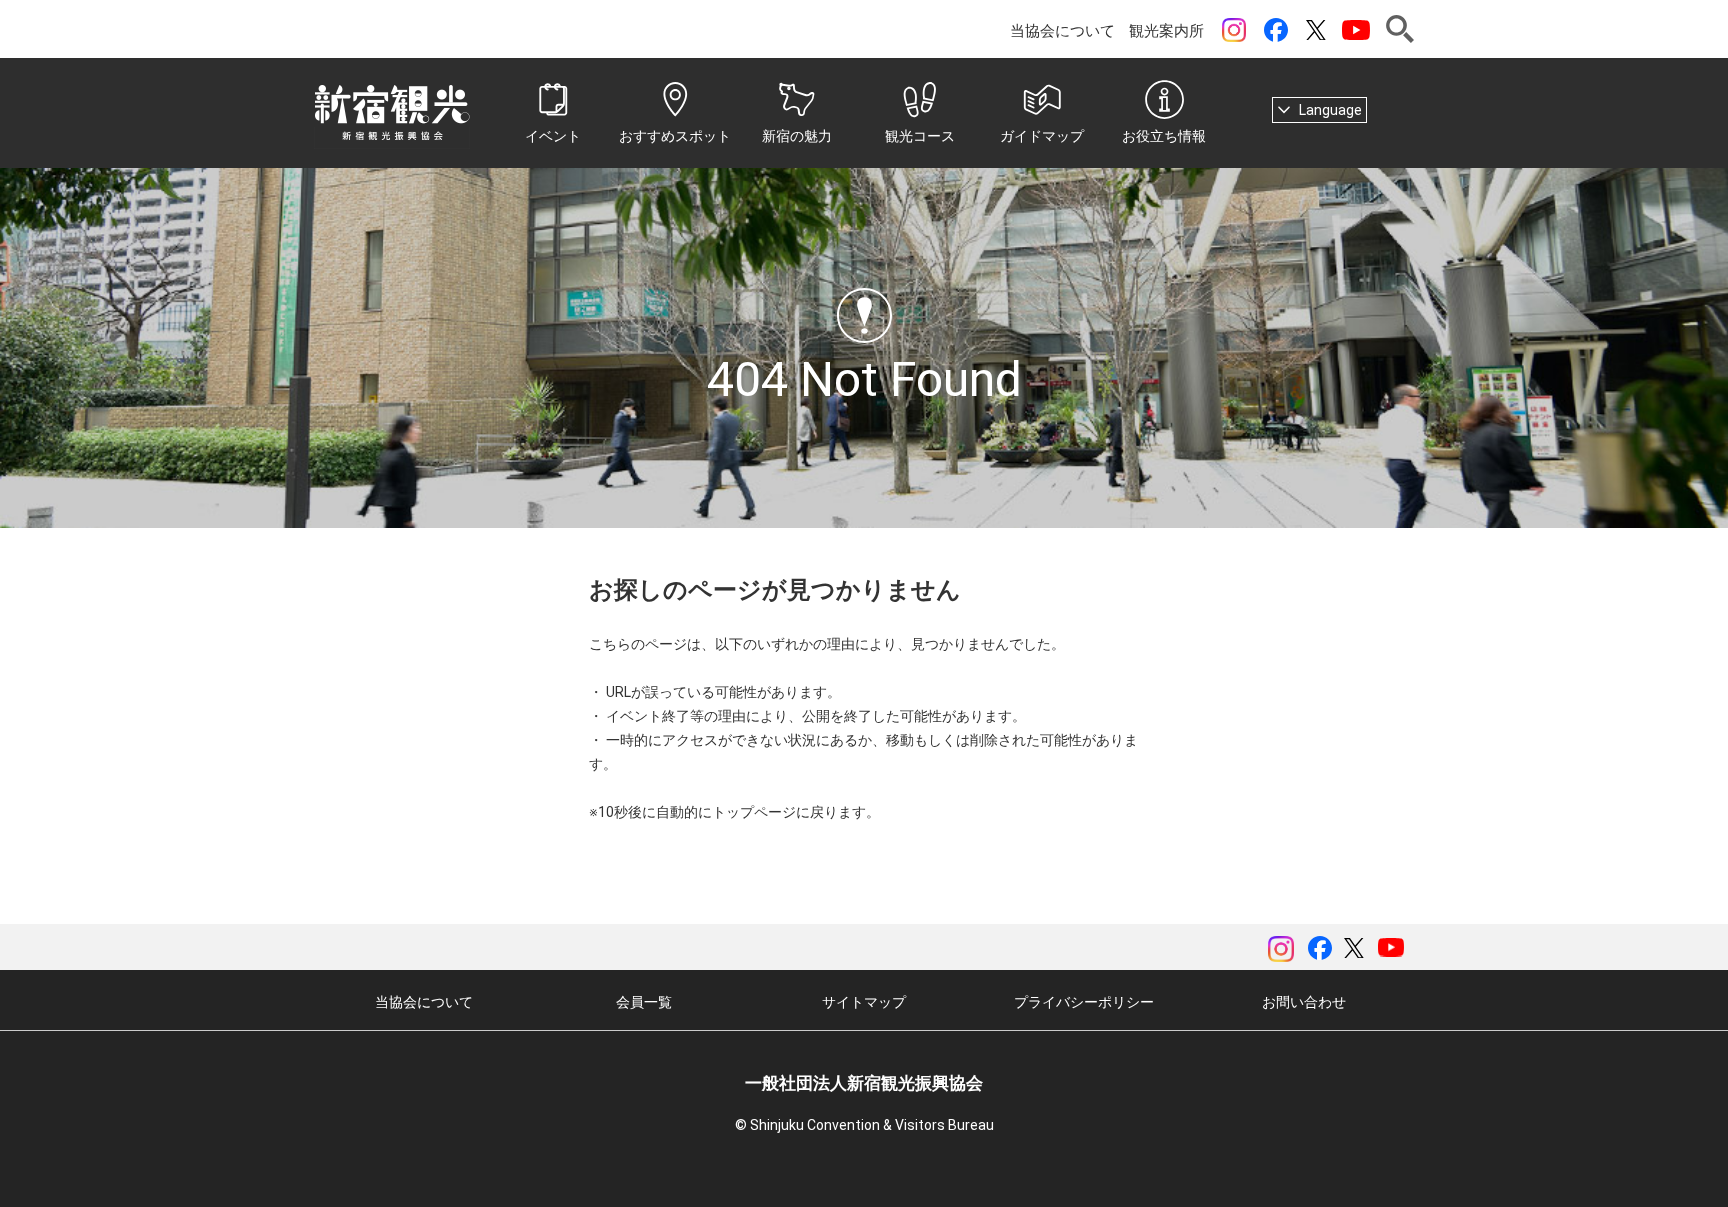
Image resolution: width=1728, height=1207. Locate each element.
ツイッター (1316, 30)
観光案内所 (1166, 31)
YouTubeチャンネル (1356, 30)
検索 (1400, 29)
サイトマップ (864, 1002)
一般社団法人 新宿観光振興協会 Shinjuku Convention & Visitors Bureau (392, 113)
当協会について (1062, 31)
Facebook (1276, 30)
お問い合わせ (1304, 1002)
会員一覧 (644, 1002)
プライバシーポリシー (1084, 1002)
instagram (1234, 30)
